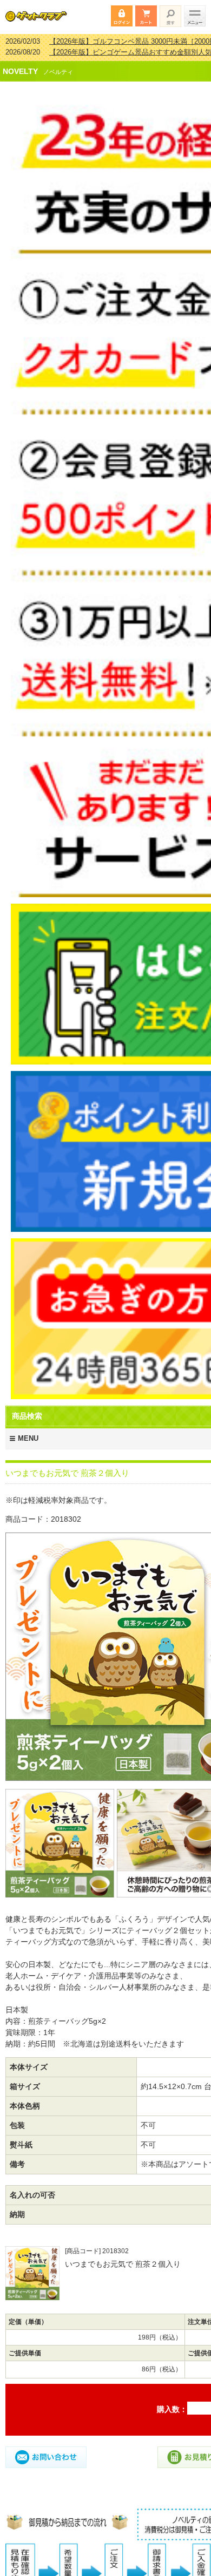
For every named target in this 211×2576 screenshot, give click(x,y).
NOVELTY (20, 64)
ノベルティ (58, 65)
